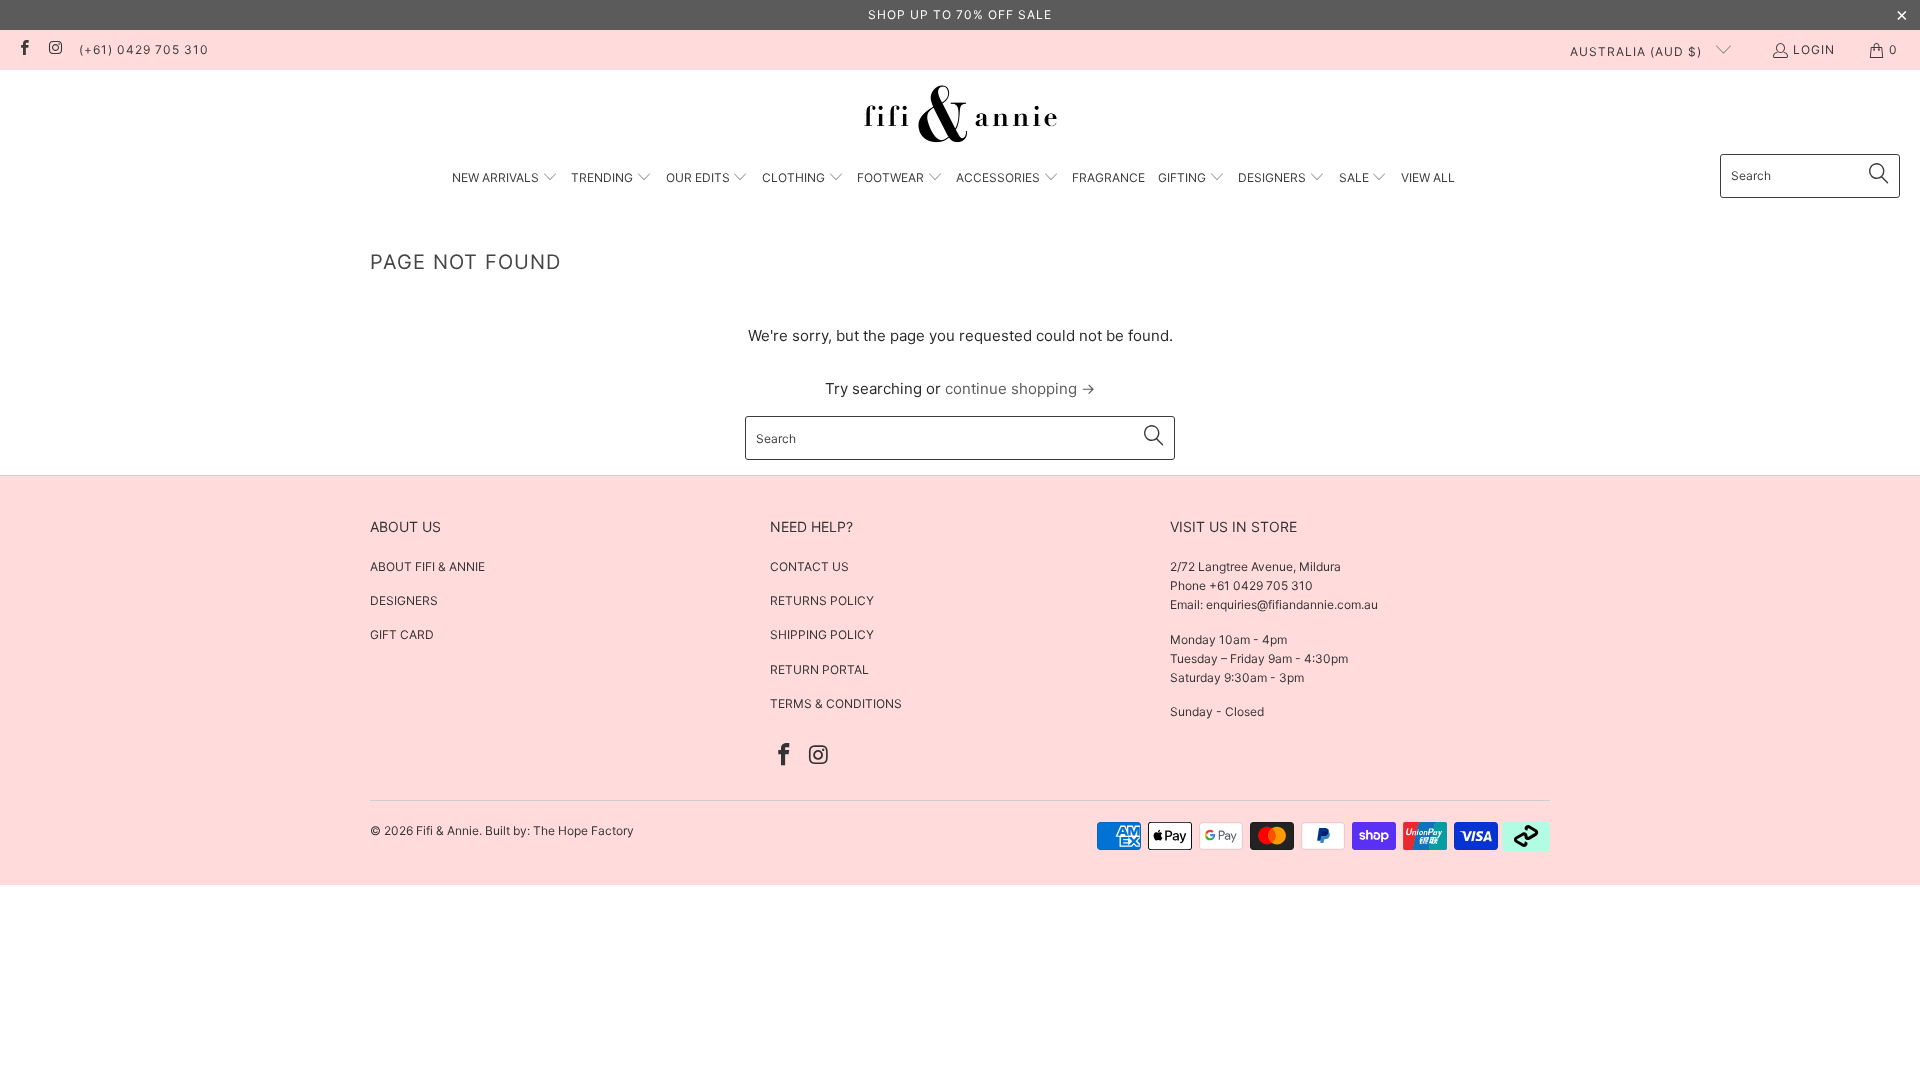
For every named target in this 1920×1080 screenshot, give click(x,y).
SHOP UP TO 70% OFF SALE (960, 14)
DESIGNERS (404, 600)
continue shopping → (1020, 388)
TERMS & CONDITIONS (836, 703)
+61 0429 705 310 (1259, 585)
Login (1814, 49)
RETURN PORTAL (819, 669)
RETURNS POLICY (822, 600)
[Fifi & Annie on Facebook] (23, 49)
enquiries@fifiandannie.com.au (1292, 604)
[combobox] (1810, 176)
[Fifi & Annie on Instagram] (54, 49)
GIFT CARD (402, 634)
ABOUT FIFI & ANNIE (427, 566)
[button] (505, 178)
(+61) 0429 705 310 (144, 49)
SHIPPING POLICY (822, 634)
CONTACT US (809, 566)
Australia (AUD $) (1638, 51)
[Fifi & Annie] (960, 117)
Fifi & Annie (447, 830)
